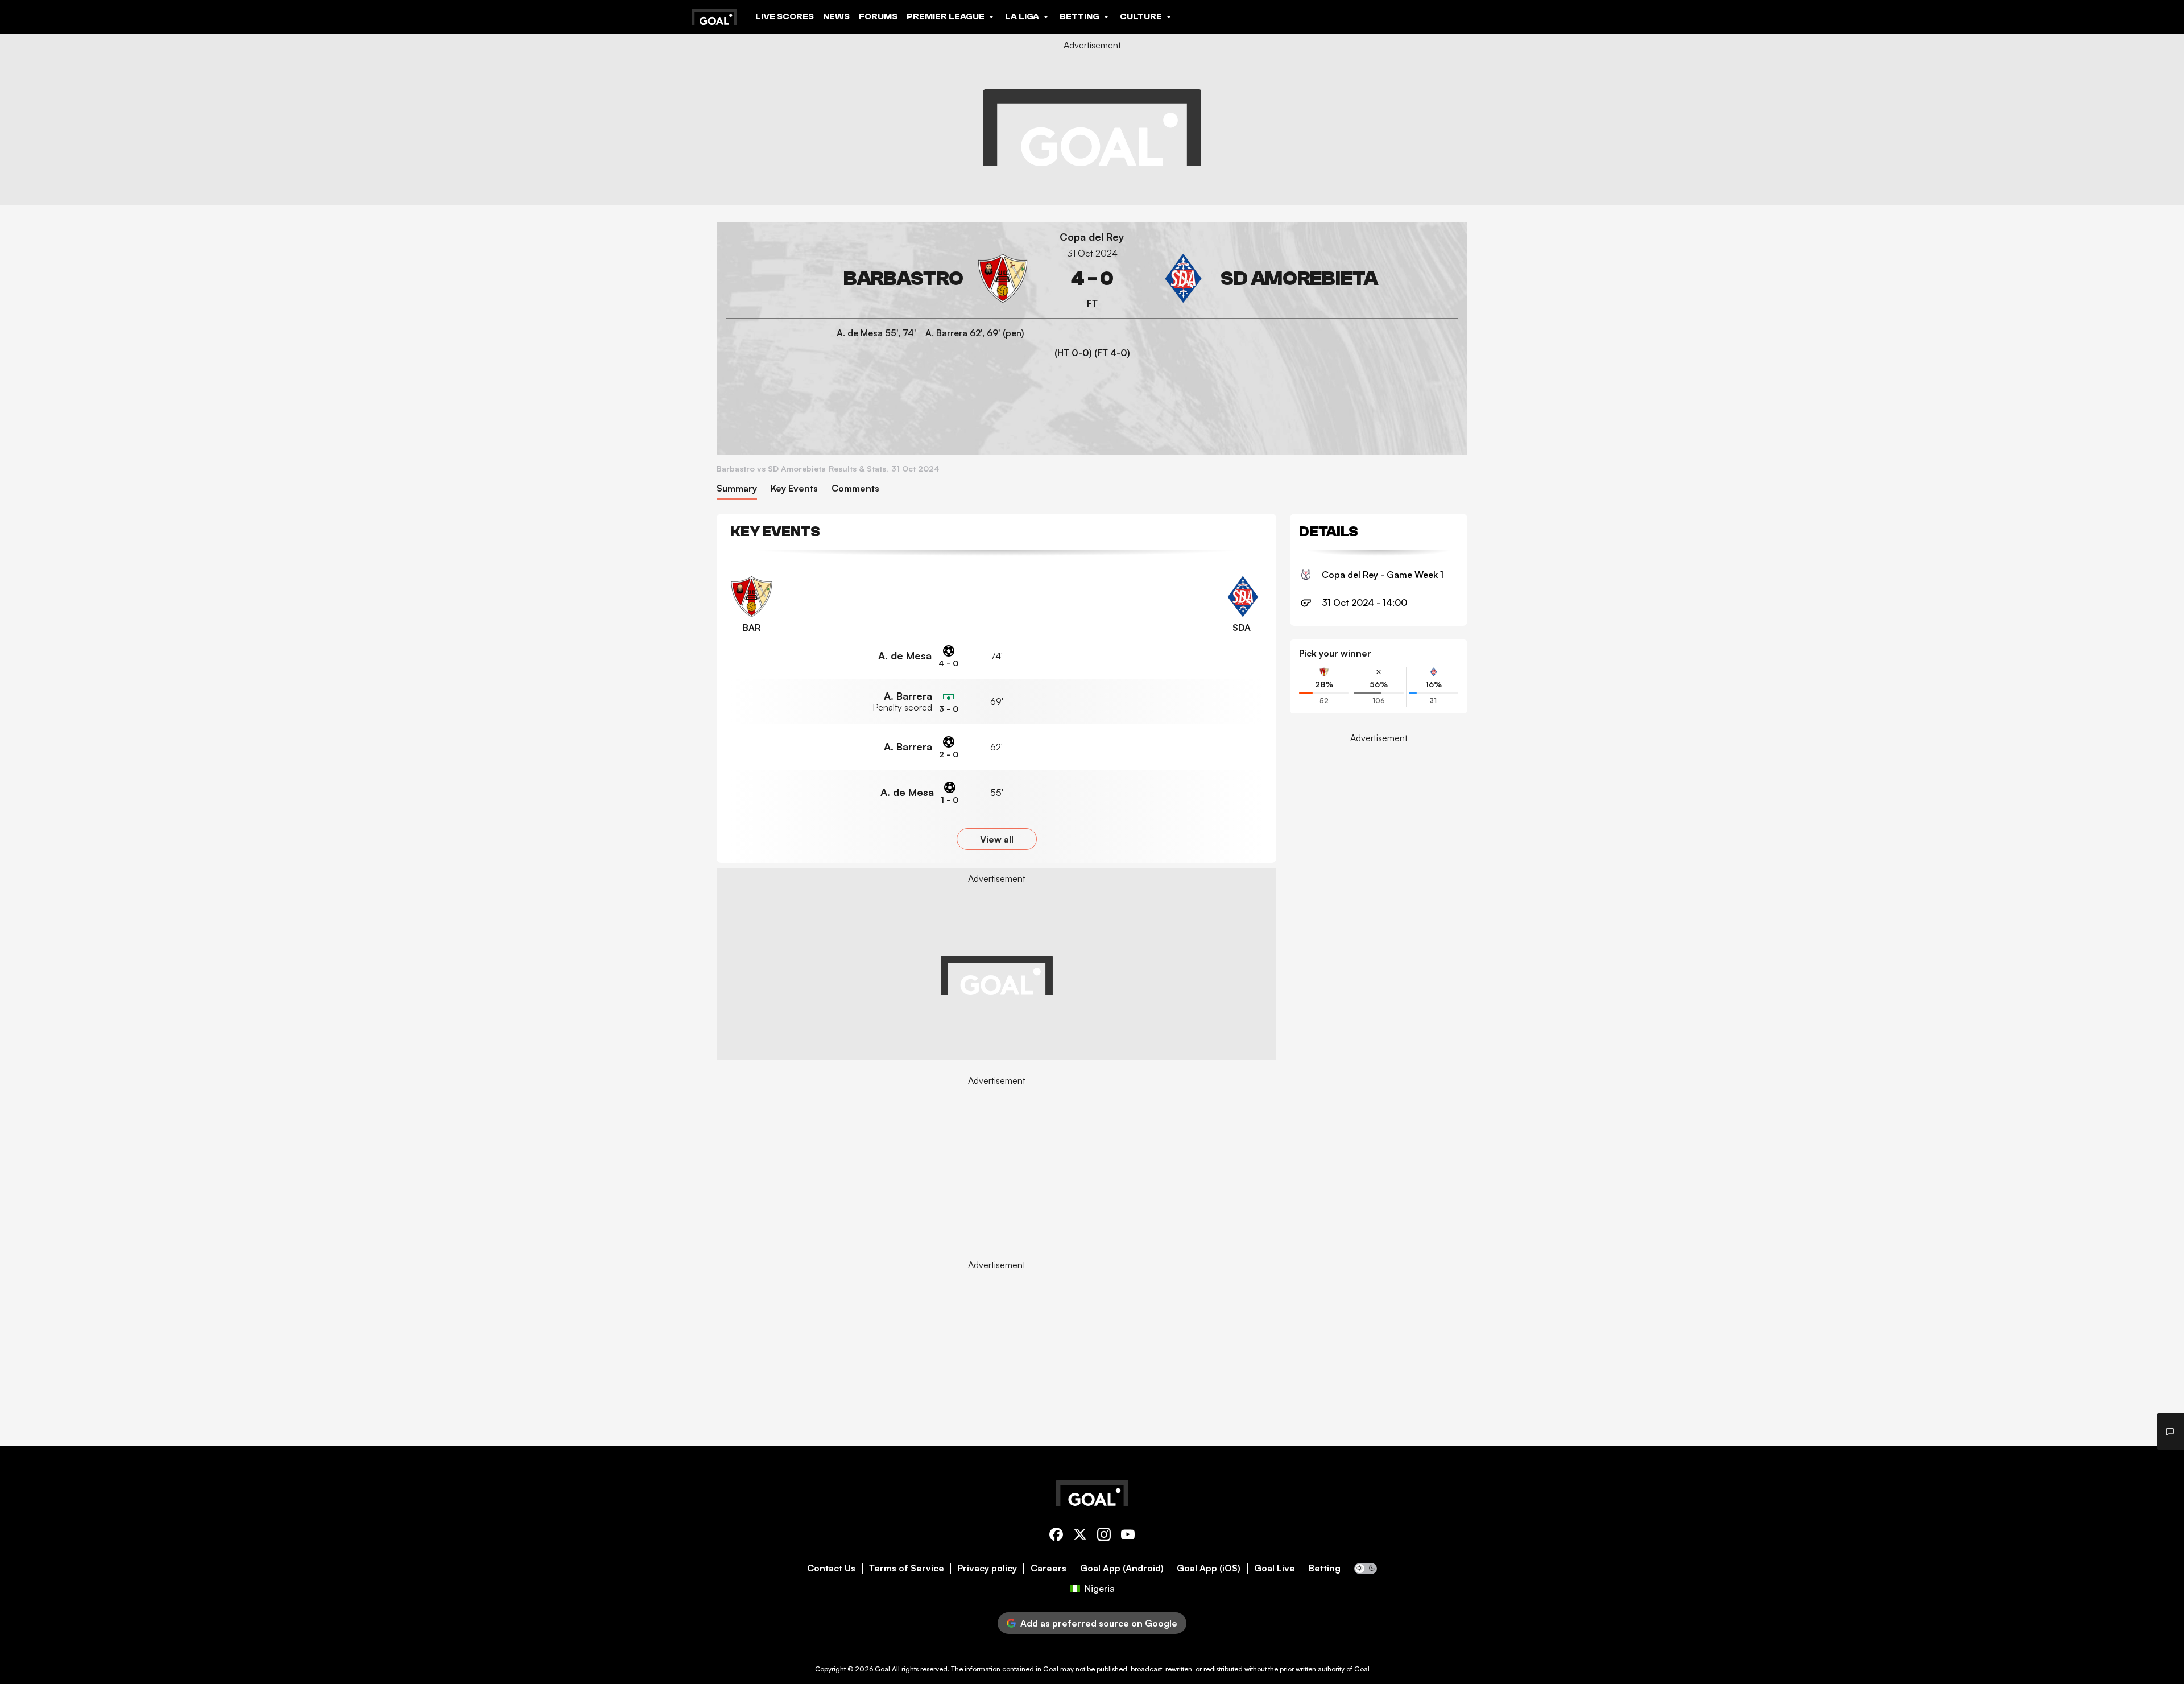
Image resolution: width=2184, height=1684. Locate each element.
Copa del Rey (1092, 237)
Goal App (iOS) (1209, 1568)
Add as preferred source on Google (1099, 1623)
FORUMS (878, 16)
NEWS (836, 16)
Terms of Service (907, 1568)
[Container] (877, 278)
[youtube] (1128, 1536)
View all (997, 839)
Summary (737, 488)
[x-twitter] (1080, 1536)
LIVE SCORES (785, 16)
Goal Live (1275, 1568)
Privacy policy (987, 1568)
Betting (1325, 1568)
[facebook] (1056, 1536)
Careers (1048, 1568)
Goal (882, 1669)
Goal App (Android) (1122, 1568)
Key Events (794, 488)
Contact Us (831, 1568)
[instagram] (1104, 1536)
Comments (855, 488)
